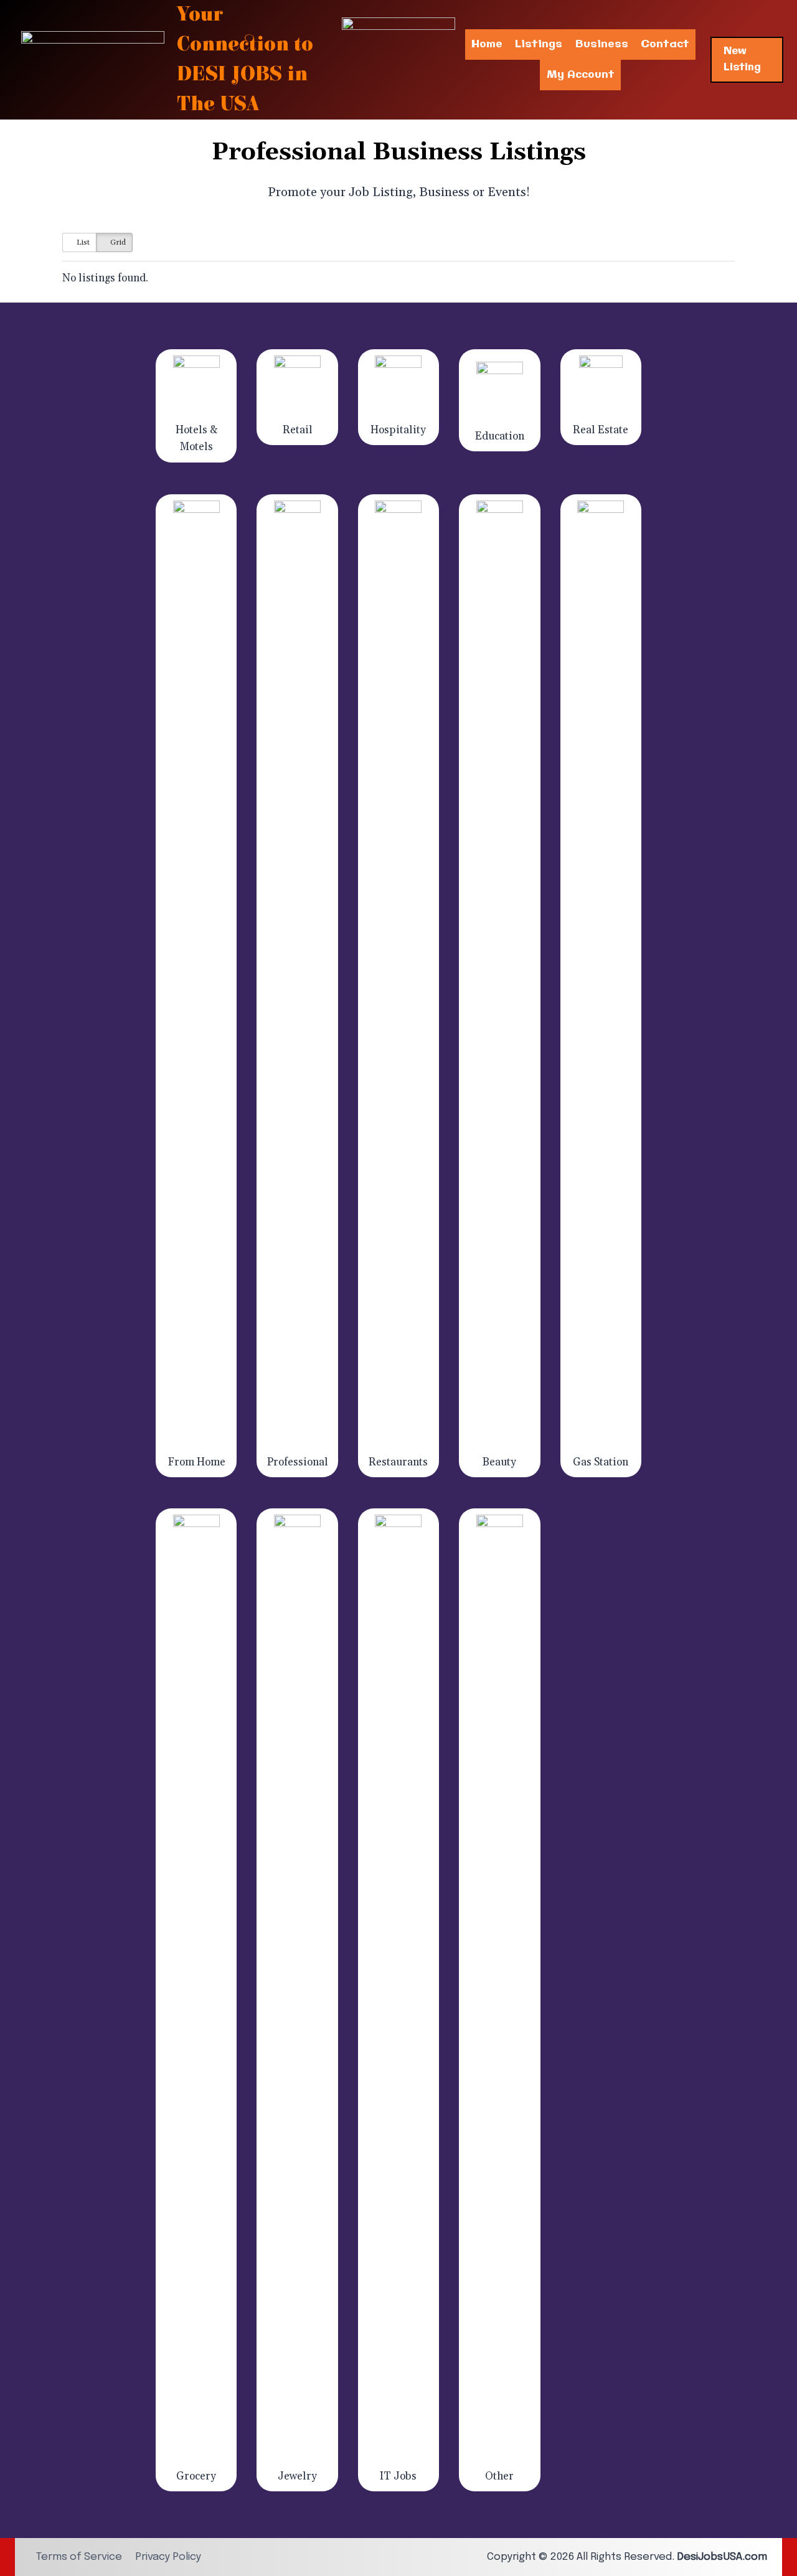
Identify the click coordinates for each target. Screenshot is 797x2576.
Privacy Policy (168, 2557)
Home (487, 44)
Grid (117, 242)
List (82, 242)
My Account (581, 75)
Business (602, 44)
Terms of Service (79, 2557)
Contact (665, 44)
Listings (539, 44)
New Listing (742, 59)
